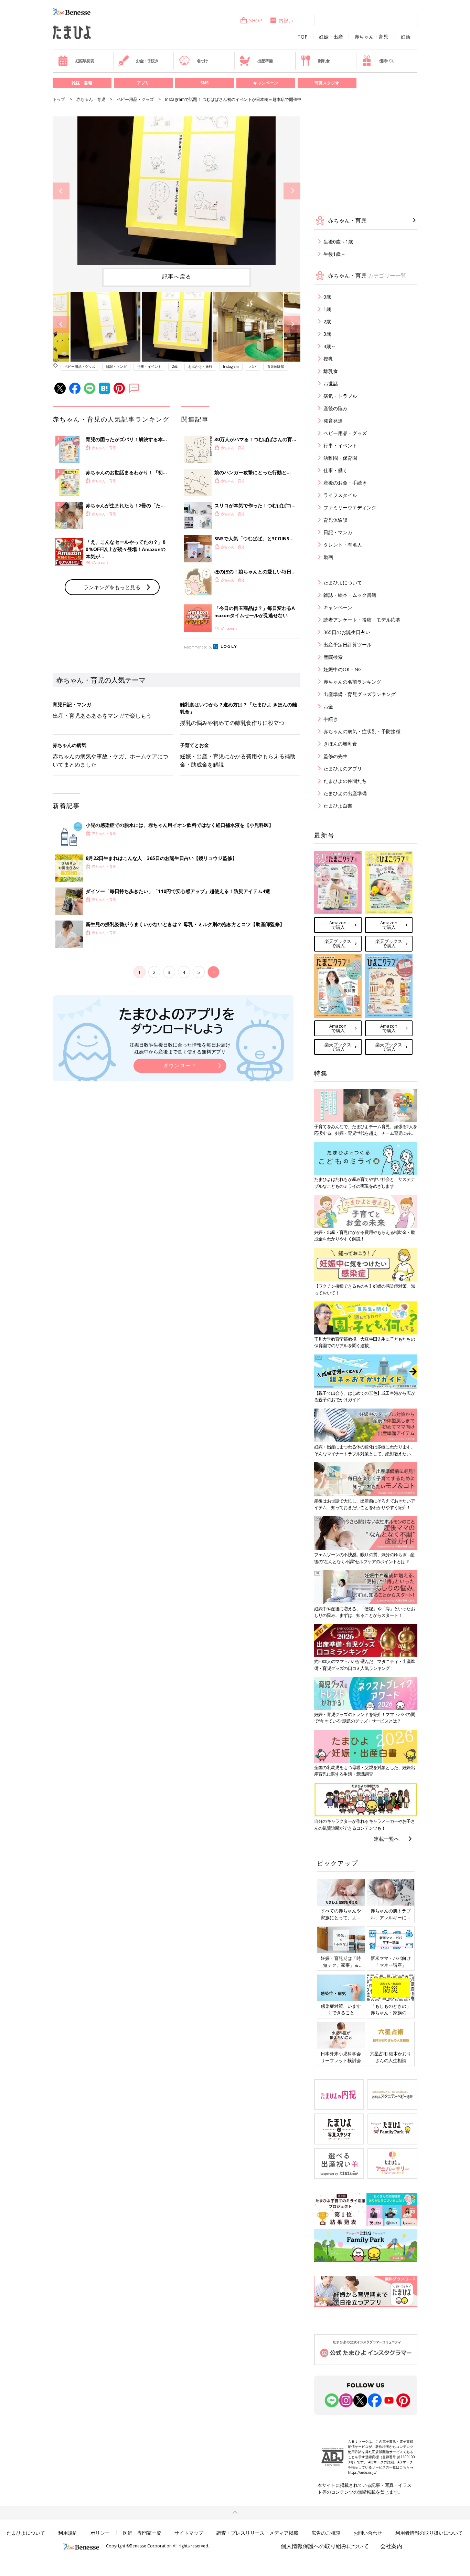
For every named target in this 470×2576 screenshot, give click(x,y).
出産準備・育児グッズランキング (360, 694)
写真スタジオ (327, 83)
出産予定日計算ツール (348, 645)
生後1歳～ (334, 254)
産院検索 (333, 657)
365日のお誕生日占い (347, 632)
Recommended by (198, 647)
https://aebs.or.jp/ (362, 2472)
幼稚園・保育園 (340, 458)
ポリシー (100, 2533)
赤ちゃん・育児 (371, 37)
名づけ (202, 61)
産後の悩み (335, 408)
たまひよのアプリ (343, 768)
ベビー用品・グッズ (135, 99)
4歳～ (330, 346)
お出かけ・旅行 (200, 366)
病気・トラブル (340, 396)
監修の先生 (335, 756)
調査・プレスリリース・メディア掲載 (257, 2533)
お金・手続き (147, 61)
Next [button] (292, 191)
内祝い (286, 20)
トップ (59, 99)
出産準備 (265, 61)
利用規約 (68, 2533)
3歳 (327, 334)
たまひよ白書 (338, 806)
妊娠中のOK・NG (343, 669)
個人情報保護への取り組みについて (325, 2546)
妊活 (406, 37)
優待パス (387, 61)
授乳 (328, 359)
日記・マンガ (116, 366)
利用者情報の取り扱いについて (429, 2533)
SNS (204, 83)
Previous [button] (61, 191)
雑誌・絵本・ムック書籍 (350, 595)
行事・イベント (149, 366)
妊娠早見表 (85, 61)
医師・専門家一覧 (142, 2533)
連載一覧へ (387, 1839)
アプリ (143, 83)
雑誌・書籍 (82, 83)
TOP (303, 37)
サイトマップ (189, 2533)
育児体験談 (276, 366)
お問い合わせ (368, 2533)
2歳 (175, 366)
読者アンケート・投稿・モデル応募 (362, 620)
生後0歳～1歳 (338, 242)
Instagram (231, 366)
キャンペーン (266, 83)
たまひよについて (343, 583)
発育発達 (333, 421)
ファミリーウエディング (350, 507)
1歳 (327, 309)
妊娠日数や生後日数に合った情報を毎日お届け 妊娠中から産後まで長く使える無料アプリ (180, 1048)
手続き (331, 719)
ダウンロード (180, 1065)
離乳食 (324, 61)
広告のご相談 (326, 2533)
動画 (328, 557)
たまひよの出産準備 (345, 793)
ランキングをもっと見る (112, 587)
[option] (177, 191)
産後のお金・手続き (345, 483)
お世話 (331, 383)
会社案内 (391, 2546)
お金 (328, 707)
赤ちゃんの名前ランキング (352, 682)
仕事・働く (335, 470)
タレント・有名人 (343, 545)
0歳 (327, 297)
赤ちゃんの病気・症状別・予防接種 (362, 731)
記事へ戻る (177, 277)
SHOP (256, 20)
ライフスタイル (340, 495)
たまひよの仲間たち (345, 781)
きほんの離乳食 (340, 744)
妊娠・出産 (331, 37)
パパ (253, 366)
